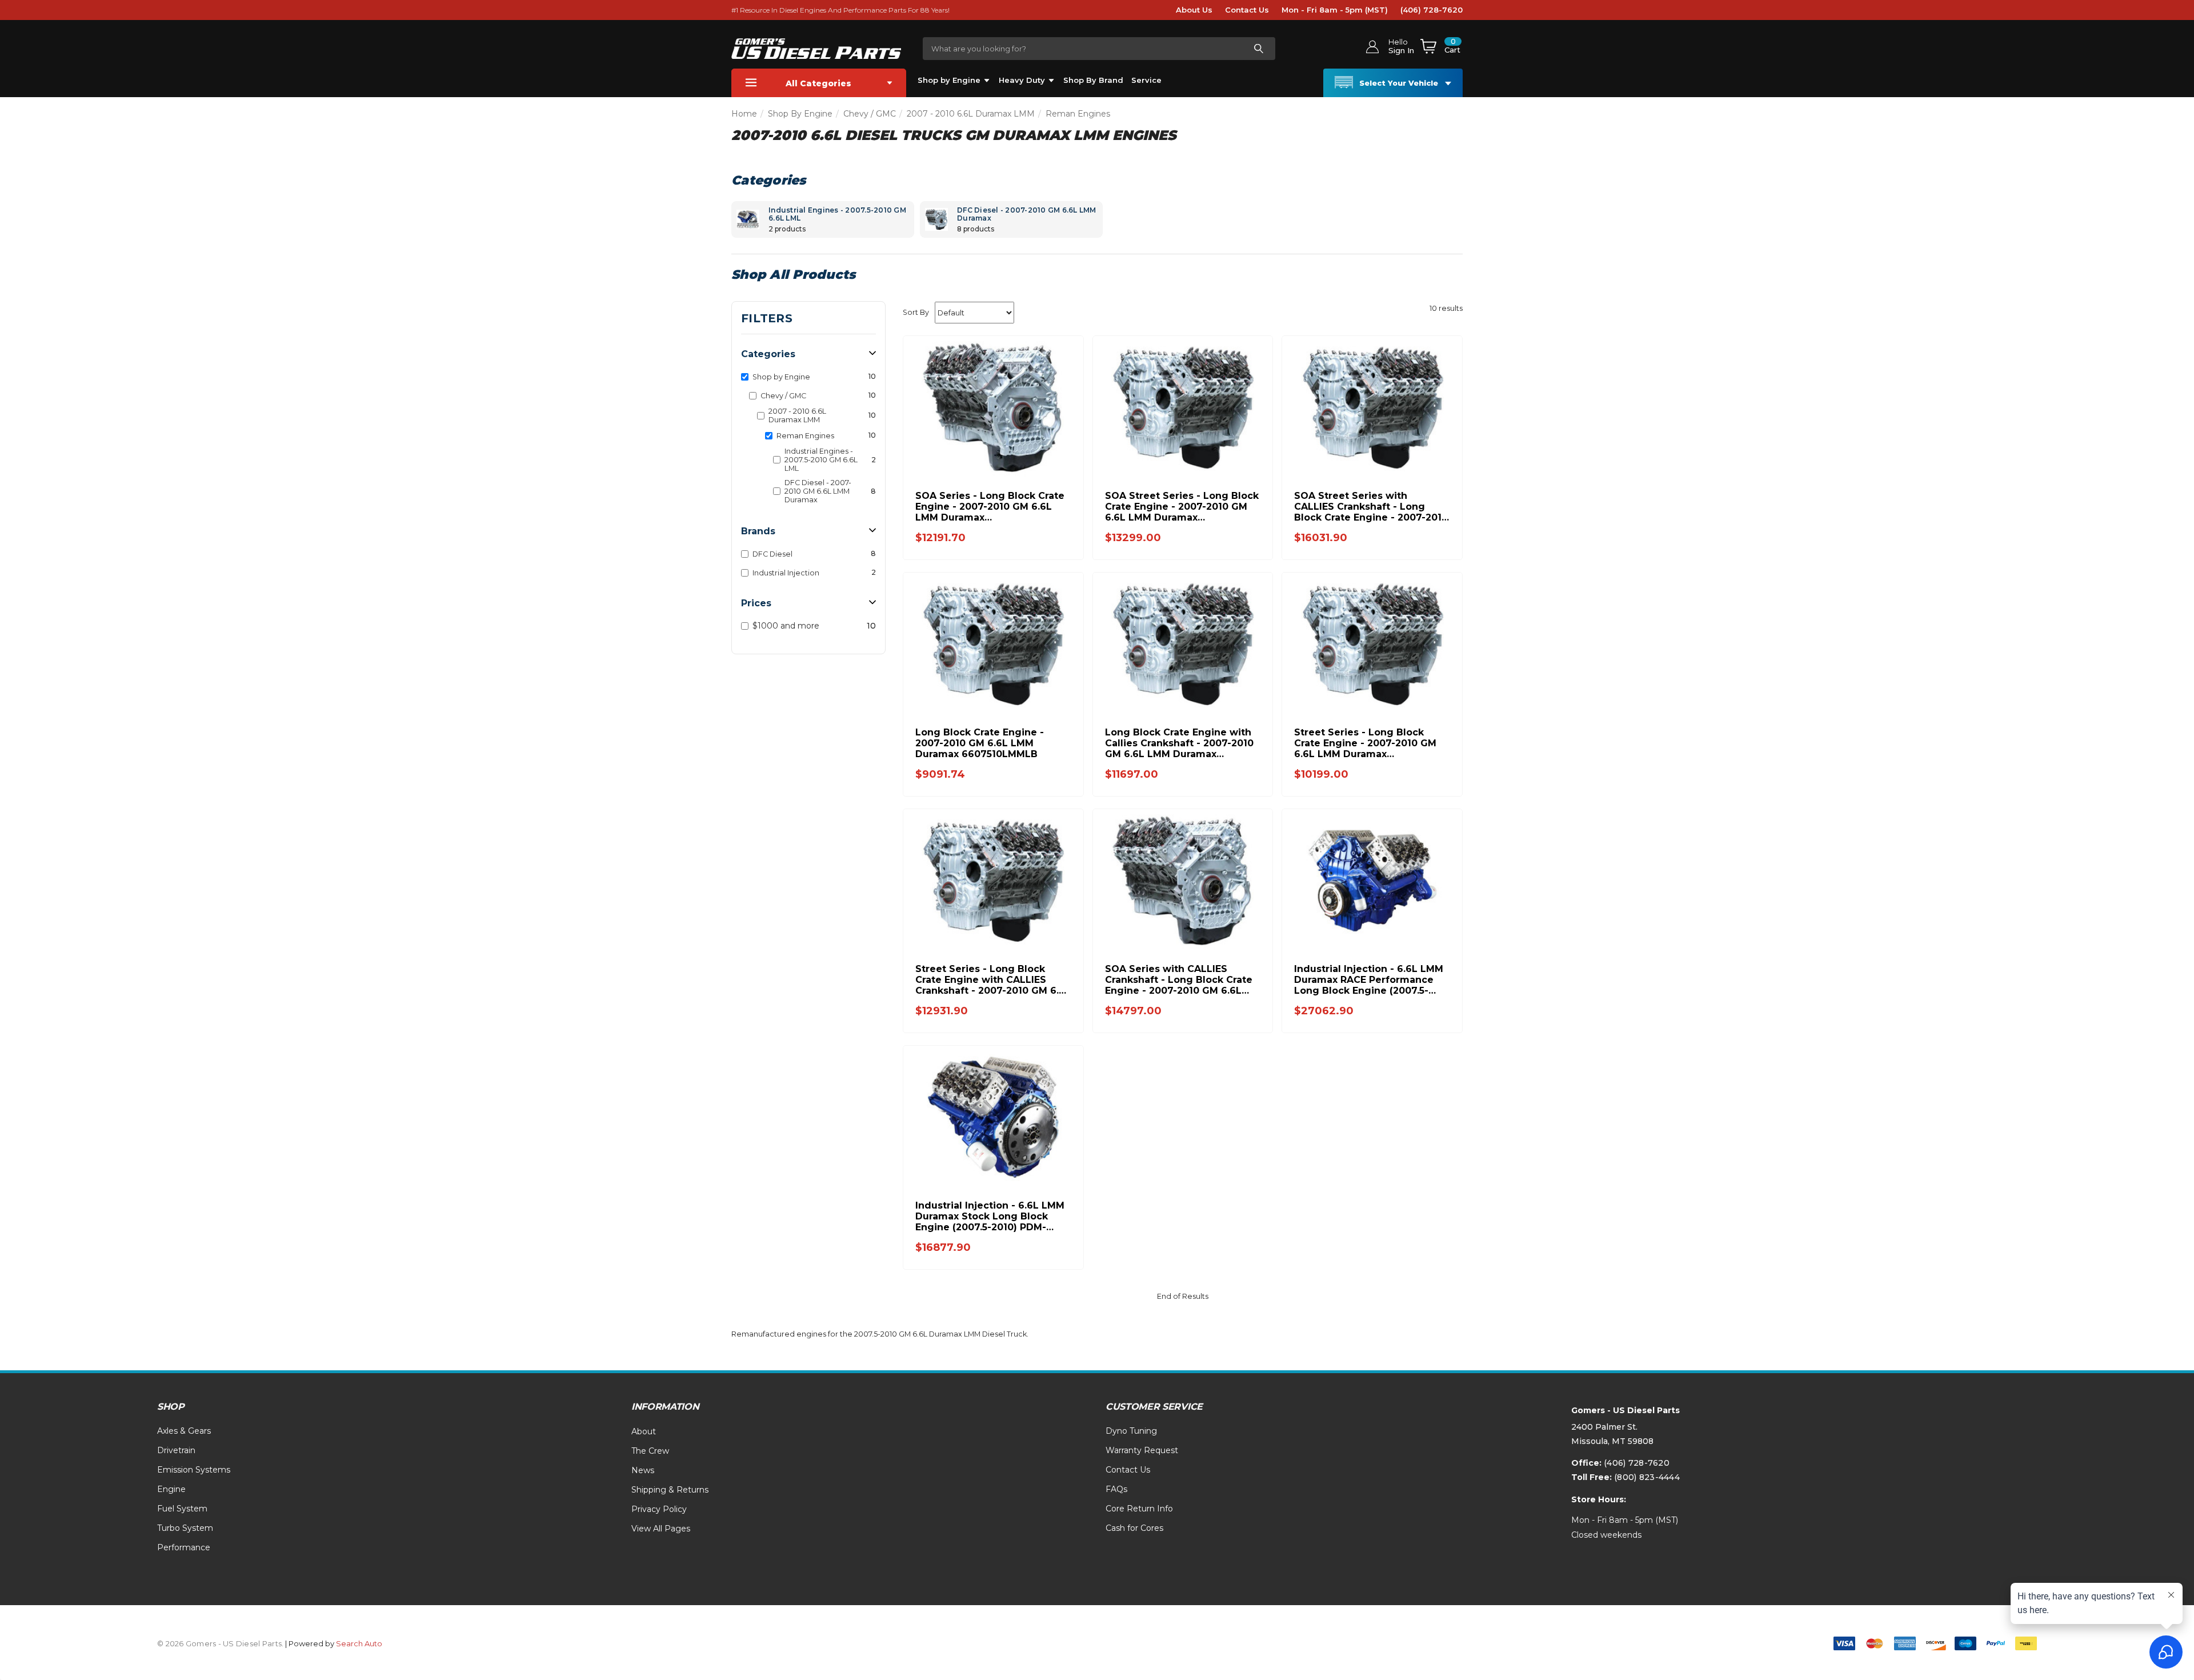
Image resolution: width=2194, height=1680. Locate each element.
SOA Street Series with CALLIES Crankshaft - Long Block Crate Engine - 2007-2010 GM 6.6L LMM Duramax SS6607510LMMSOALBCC (1371, 507)
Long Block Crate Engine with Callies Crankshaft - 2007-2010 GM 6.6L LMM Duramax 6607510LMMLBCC (1179, 743)
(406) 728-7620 (1432, 10)
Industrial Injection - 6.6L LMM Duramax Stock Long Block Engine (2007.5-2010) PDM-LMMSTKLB (990, 1216)
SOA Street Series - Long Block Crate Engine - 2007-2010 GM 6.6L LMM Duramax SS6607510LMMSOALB (1182, 507)
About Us (1194, 10)
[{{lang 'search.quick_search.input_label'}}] (1258, 49)
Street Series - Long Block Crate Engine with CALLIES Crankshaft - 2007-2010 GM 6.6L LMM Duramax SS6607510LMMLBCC (993, 980)
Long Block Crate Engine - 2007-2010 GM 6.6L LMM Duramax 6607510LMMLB (980, 743)
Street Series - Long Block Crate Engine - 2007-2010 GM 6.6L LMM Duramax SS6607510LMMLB (1365, 743)
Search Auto (359, 1643)
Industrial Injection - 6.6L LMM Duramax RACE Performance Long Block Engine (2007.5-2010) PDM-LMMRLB (1369, 980)
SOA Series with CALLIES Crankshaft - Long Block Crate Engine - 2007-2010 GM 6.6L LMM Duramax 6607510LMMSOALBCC (1179, 980)
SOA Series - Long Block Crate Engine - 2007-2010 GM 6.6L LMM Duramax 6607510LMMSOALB (990, 507)
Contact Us (1247, 10)
